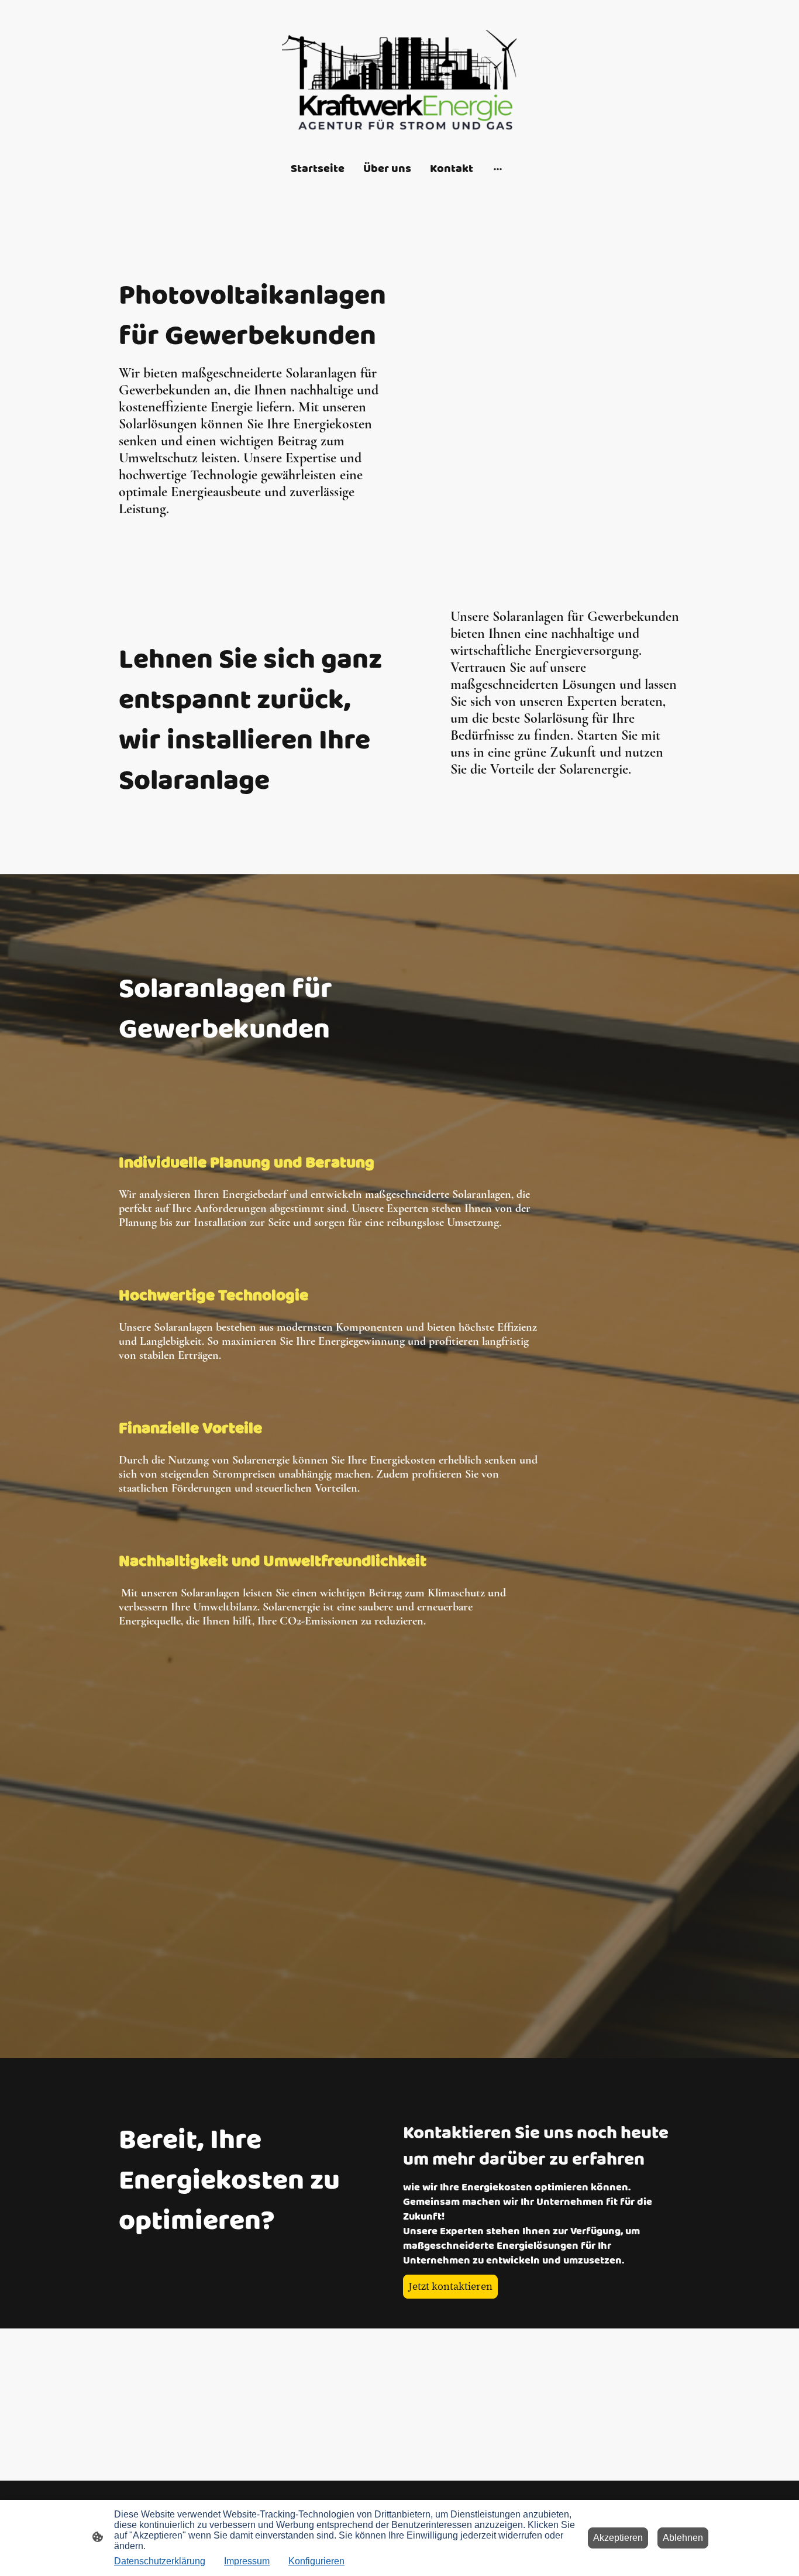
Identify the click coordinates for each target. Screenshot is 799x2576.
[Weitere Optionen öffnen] (498, 168)
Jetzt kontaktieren (450, 2287)
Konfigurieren (316, 2561)
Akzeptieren (618, 2538)
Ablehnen (683, 2538)
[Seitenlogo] (399, 80)
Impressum (247, 2561)
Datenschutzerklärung (160, 2561)
